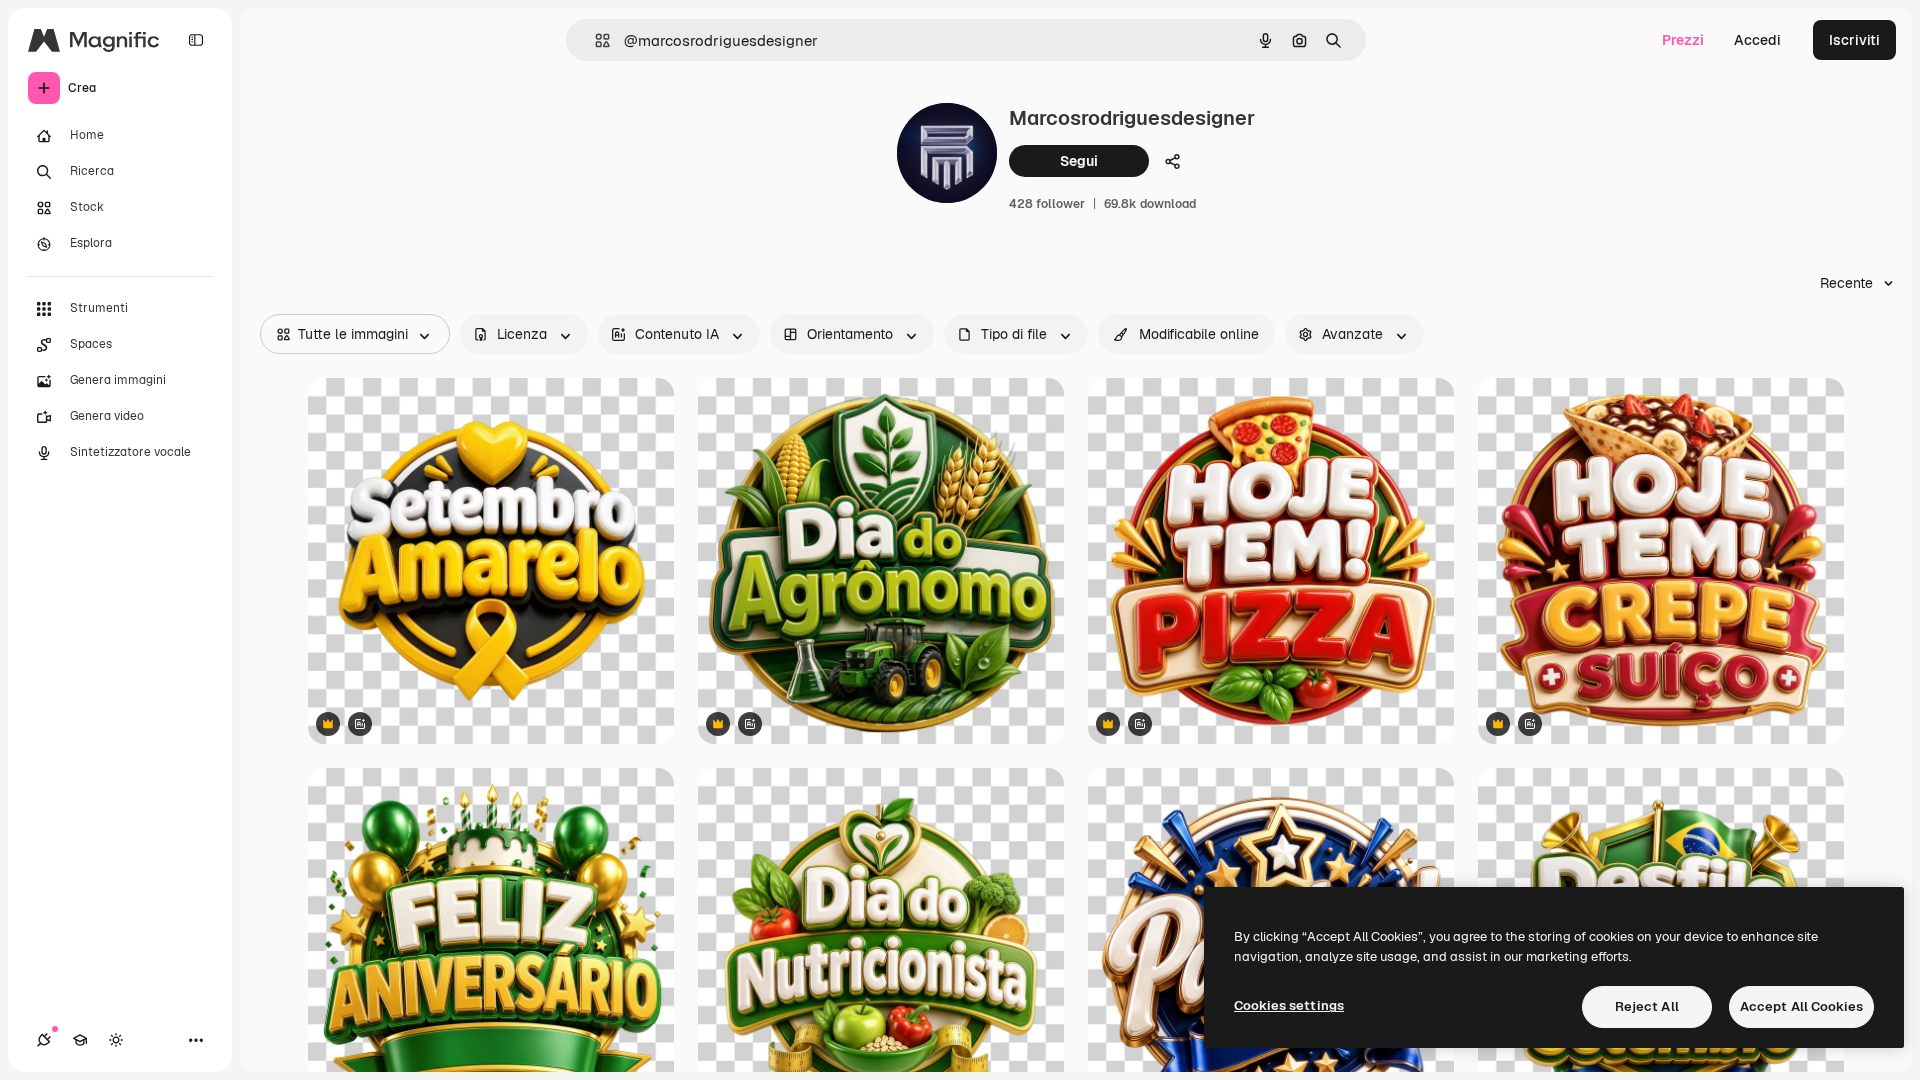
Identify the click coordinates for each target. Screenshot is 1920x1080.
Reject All (1647, 1006)
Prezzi (1683, 40)
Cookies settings (1289, 1005)
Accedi (1757, 40)
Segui (1079, 161)
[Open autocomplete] (594, 40)
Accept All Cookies (1801, 1006)
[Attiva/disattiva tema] (116, 1040)
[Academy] (80, 1040)
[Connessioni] (44, 1040)
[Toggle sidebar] (196, 40)
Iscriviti (1854, 40)
